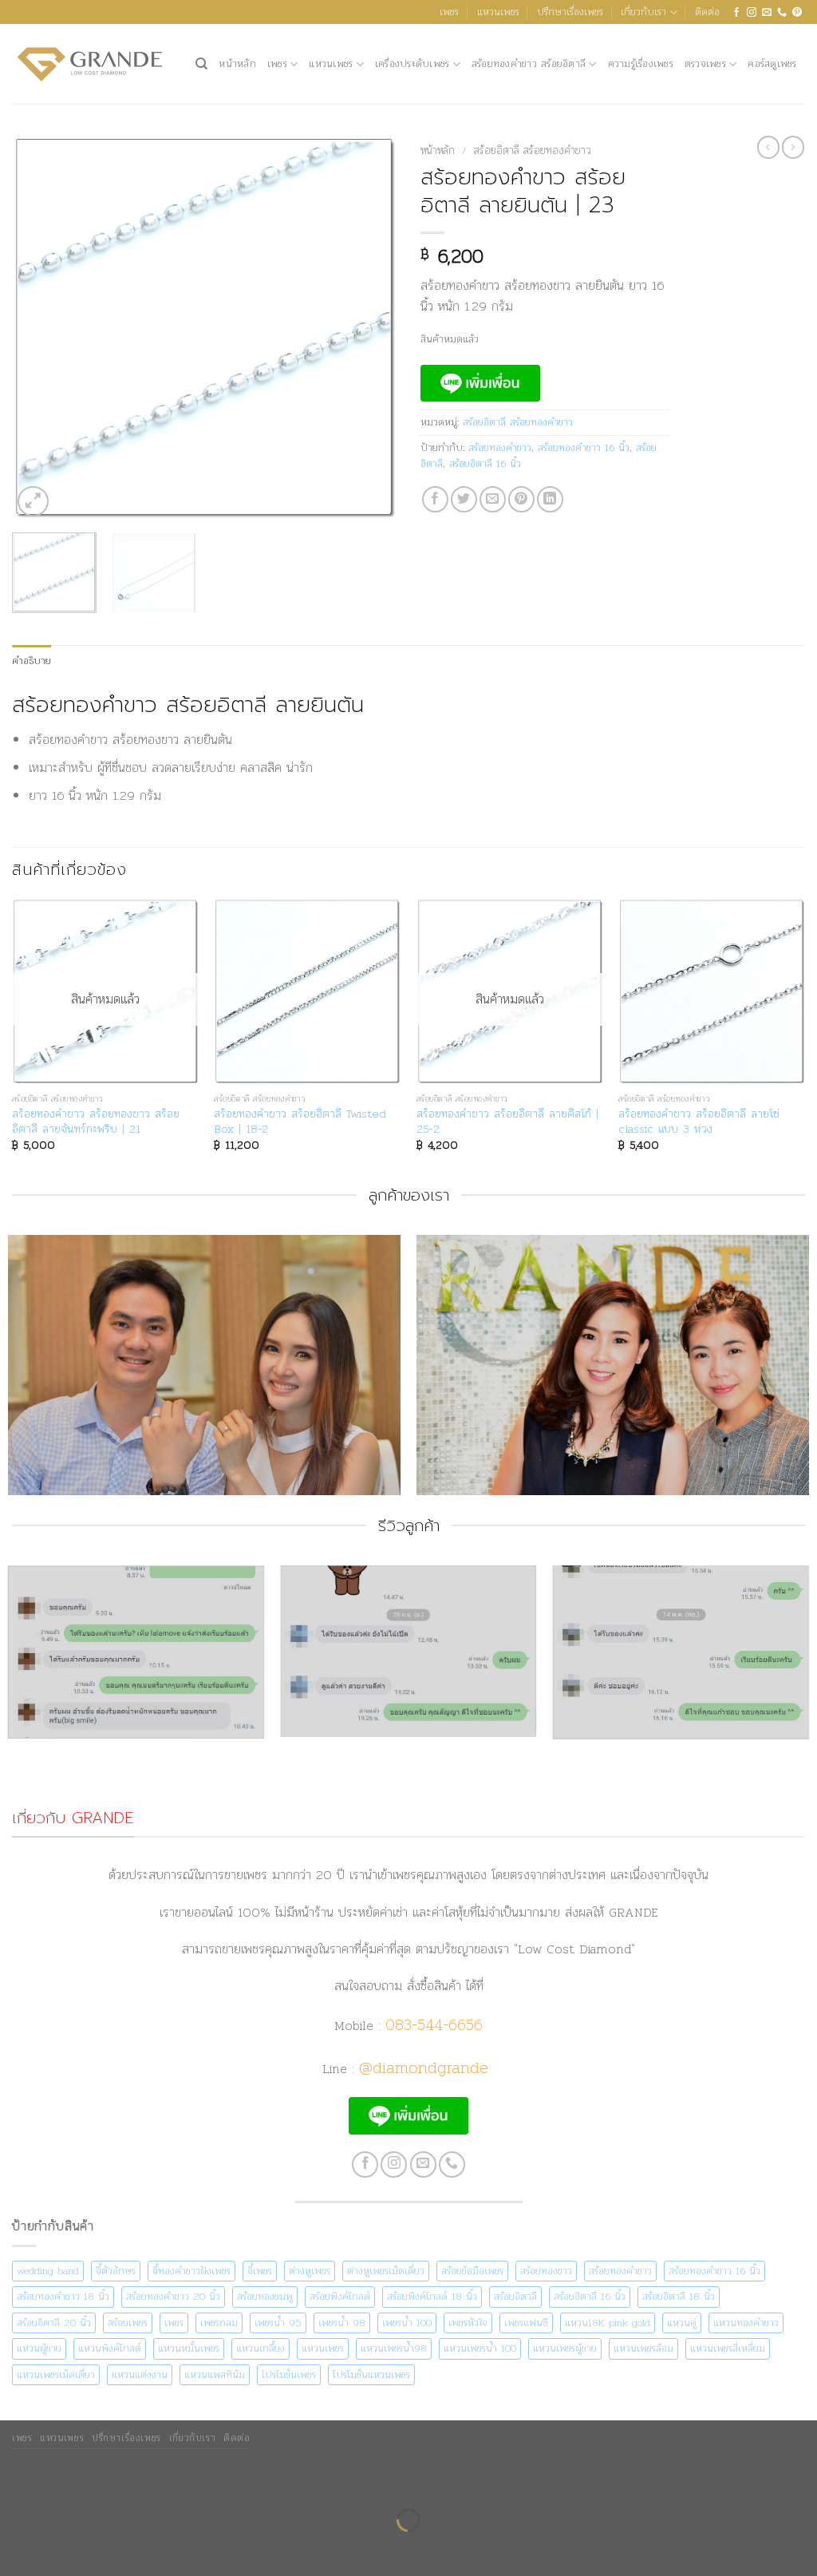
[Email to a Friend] (493, 499)
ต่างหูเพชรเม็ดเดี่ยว (386, 2271)
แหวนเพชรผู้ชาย (565, 2348)
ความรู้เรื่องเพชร (641, 63)
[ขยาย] (33, 502)
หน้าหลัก (237, 63)
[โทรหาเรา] (782, 12)
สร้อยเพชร (128, 2323)
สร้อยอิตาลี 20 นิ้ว (54, 2323)
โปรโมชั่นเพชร (289, 2374)
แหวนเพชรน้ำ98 (394, 2348)
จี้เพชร (260, 2271)
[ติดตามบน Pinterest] (797, 12)
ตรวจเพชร (705, 63)
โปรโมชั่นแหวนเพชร (371, 2374)
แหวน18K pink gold (608, 2323)
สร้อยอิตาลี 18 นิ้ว (679, 2296)
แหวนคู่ (682, 2323)
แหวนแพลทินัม (215, 2374)
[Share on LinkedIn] (550, 499)
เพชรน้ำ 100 (407, 2323)
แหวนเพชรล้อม (643, 2348)
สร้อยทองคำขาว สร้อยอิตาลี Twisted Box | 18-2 (300, 1121)
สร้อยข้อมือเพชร (472, 2271)
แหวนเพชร (498, 12)
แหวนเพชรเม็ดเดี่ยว (56, 2374)
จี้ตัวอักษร (116, 2271)
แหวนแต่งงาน (140, 2374)
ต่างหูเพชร (310, 2271)
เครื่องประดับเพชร (412, 63)
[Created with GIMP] (408, 1685)
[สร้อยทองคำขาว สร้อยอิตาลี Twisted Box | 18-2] (307, 992)
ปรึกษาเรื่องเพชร (570, 12)
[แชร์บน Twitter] (464, 499)
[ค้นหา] (201, 64)
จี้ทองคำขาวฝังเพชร (191, 2271)
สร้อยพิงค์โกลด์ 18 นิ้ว (432, 2296)
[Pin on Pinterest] (521, 499)
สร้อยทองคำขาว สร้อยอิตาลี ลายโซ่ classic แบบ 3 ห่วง (699, 1121)
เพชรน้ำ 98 (342, 2323)
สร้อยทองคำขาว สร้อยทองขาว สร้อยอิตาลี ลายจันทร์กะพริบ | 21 (96, 1121)
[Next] (369, 328)
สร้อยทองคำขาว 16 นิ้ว (584, 447)
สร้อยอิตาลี (515, 2296)
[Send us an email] (767, 12)
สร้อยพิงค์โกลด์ (340, 2296)
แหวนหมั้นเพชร (189, 2348)
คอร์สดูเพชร (772, 63)
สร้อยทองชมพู (265, 2296)
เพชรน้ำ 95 (278, 2323)
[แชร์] (112, 2481)
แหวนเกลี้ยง (260, 2348)
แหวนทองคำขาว (746, 2323)
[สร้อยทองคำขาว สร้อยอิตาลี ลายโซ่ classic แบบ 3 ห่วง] (712, 992)
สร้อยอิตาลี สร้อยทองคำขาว (533, 150)
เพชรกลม (219, 2323)
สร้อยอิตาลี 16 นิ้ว (485, 463)
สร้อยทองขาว (546, 2271)
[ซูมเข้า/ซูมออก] (16, 2481)
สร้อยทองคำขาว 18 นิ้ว (63, 2296)
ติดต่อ (707, 12)
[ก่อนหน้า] (16, 2548)
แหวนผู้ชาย (39, 2348)
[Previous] (40, 328)
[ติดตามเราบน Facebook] (736, 12)
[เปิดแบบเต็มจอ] (64, 2481)
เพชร (449, 12)
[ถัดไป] (64, 2548)
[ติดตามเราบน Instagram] (752, 12)
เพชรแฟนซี (526, 2323)
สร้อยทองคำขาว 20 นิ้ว (173, 2296)
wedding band (48, 2271)
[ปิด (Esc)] (161, 2481)
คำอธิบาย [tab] (32, 661)
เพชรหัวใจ (468, 2323)
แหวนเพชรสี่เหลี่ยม (728, 2348)
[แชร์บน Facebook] (435, 499)
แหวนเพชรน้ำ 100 (480, 2348)
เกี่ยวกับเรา (643, 12)
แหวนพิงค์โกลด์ (110, 2348)
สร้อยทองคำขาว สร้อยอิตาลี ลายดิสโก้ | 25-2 (507, 1121)
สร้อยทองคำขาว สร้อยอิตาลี (529, 63)
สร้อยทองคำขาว (500, 447)
